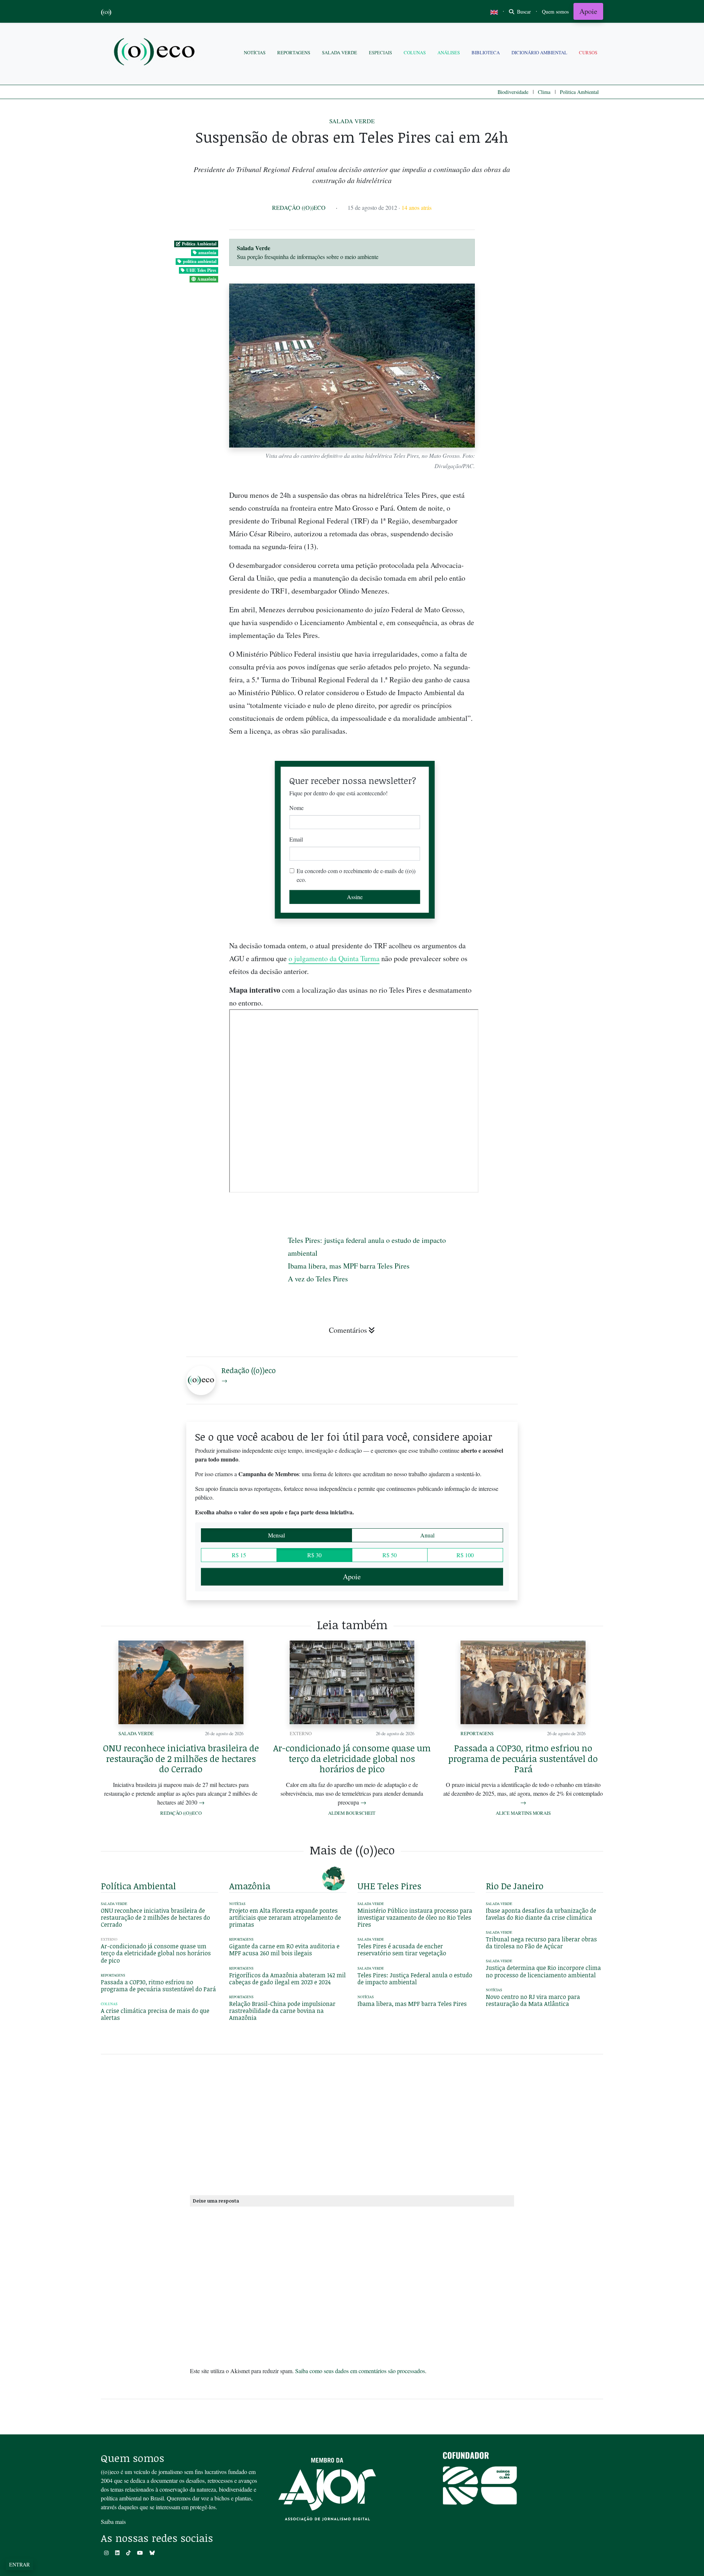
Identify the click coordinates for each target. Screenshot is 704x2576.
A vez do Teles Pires (318, 1279)
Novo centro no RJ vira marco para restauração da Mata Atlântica (533, 2000)
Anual (427, 1535)
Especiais (380, 52)
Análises (449, 52)
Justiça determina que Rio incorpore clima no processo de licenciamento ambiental (543, 1971)
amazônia (207, 253)
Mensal (276, 1535)
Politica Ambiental (579, 92)
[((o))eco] (156, 53)
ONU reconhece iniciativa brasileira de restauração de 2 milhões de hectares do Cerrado (181, 1758)
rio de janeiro (515, 1886)
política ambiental (200, 261)
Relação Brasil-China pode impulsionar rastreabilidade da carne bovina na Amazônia (282, 2011)
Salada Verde (340, 52)
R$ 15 (239, 1555)
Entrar (19, 2564)
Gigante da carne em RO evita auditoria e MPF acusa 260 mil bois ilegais (284, 1950)
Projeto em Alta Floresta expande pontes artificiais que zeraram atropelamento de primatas (285, 1918)
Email (296, 839)
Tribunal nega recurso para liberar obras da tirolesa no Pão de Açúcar (541, 1943)
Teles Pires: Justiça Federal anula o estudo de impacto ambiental (415, 1979)
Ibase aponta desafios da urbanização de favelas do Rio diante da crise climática (541, 1914)
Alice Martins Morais (523, 1813)
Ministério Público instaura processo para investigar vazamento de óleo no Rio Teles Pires (415, 1918)
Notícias (255, 52)
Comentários (348, 1330)
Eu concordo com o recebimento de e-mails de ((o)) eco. (356, 875)
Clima (544, 92)
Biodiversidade (513, 92)
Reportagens (294, 52)
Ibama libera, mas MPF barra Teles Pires (349, 1266)
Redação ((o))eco (299, 207)
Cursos (588, 52)
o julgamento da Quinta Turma (334, 958)
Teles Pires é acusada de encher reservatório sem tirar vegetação (402, 1950)
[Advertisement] (544, 946)
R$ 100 (465, 1555)
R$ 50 (390, 1555)
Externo (301, 1733)
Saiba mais (113, 2522)
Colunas (415, 52)
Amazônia (207, 279)
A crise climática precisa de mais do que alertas (155, 2014)
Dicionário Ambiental (539, 52)
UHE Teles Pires (201, 270)
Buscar (523, 12)
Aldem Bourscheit (352, 1813)
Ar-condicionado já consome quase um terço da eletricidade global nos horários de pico (352, 1758)
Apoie (588, 11)
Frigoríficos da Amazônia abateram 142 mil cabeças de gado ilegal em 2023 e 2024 (287, 1979)
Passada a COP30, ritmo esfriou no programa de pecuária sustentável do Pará (523, 1758)
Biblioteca (486, 52)
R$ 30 (314, 1555)
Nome (296, 808)
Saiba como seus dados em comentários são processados (360, 2371)
